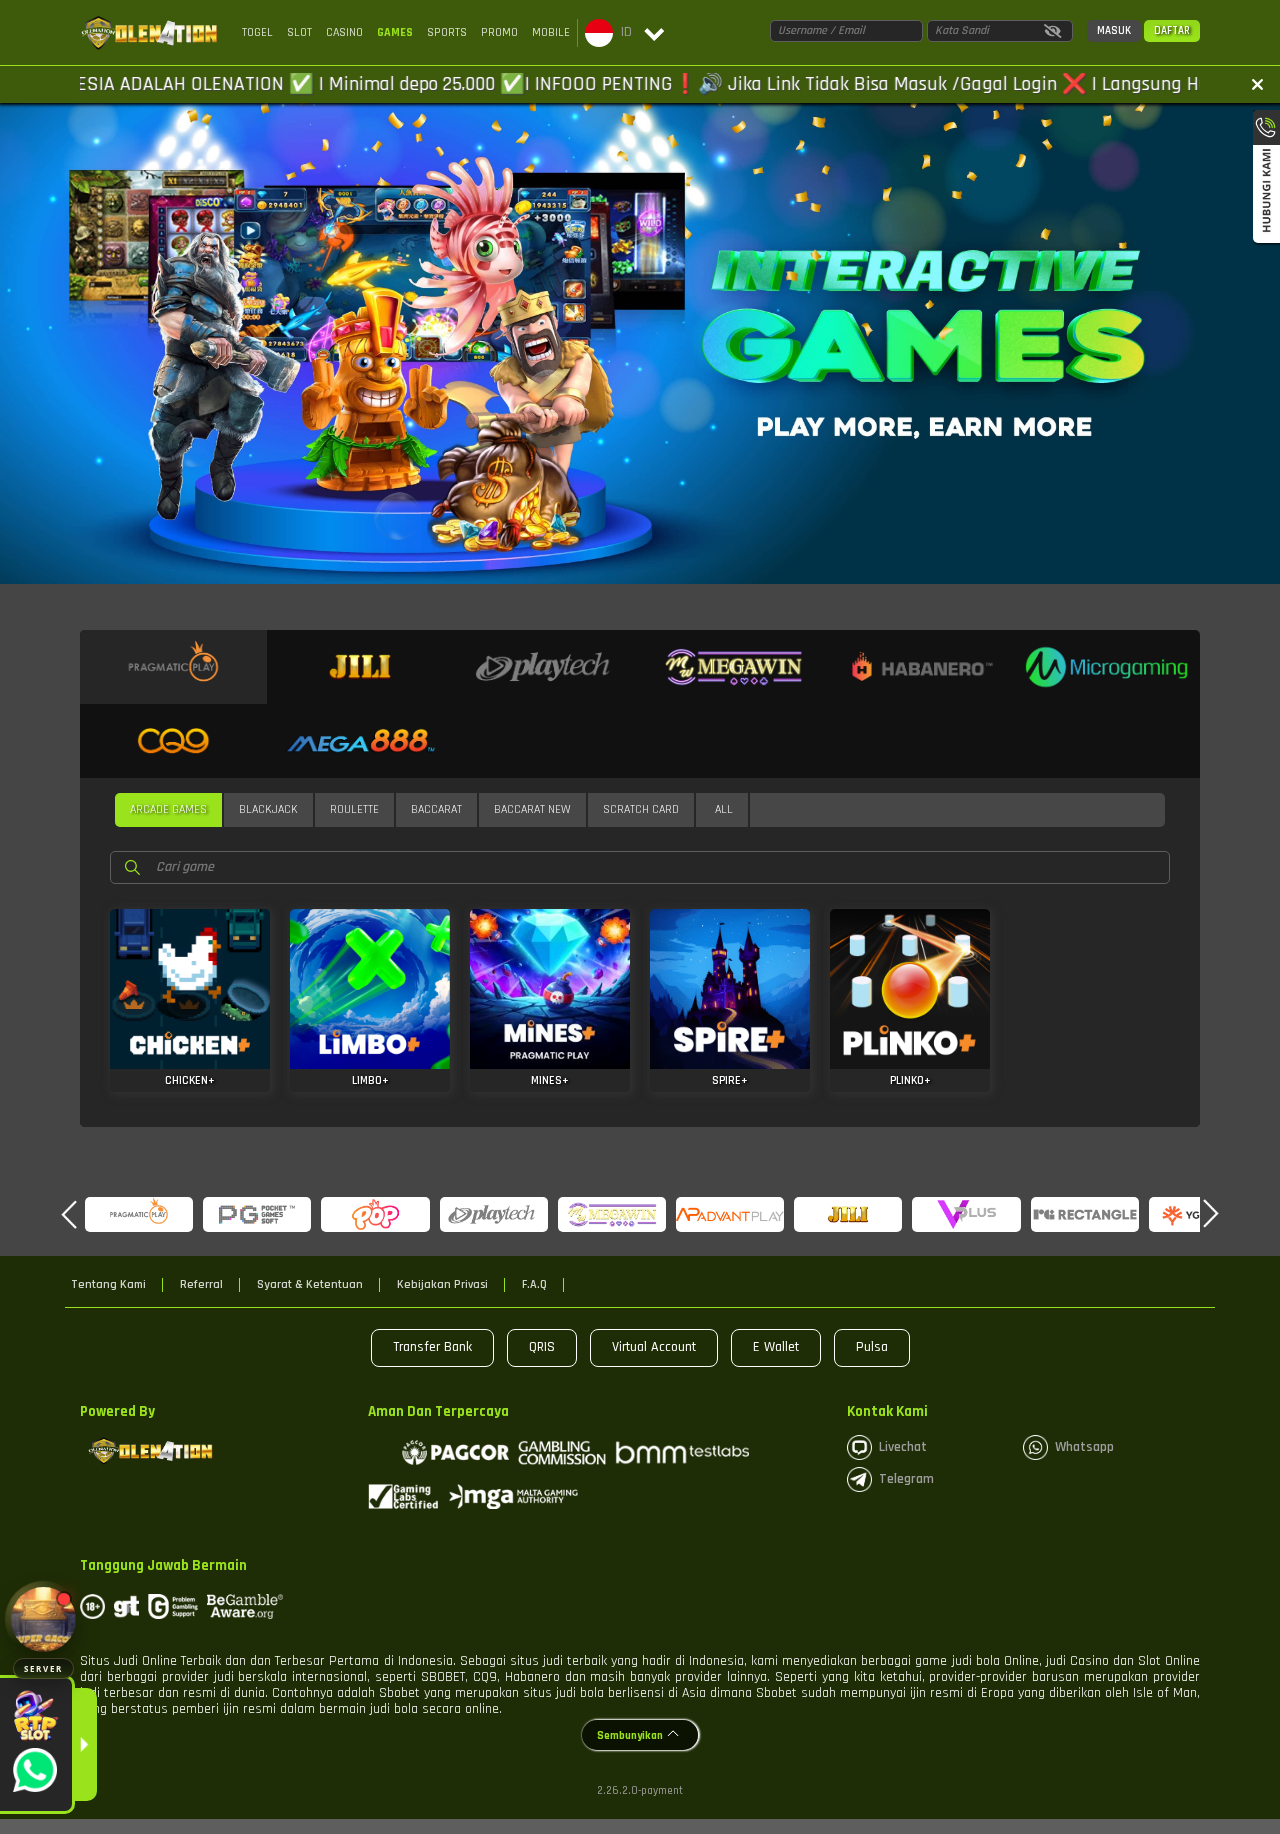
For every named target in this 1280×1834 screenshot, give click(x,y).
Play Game (190, 1021)
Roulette (354, 809)
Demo (190, 982)
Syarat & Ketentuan (310, 1285)
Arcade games (168, 809)
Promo (499, 32)
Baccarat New (532, 809)
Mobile (551, 32)
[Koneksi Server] (43, 1619)
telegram (906, 1479)
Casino (344, 32)
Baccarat (436, 809)
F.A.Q (534, 1285)
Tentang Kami (108, 1285)
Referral (201, 1285)
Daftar (1172, 31)
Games (395, 32)
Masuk (1114, 31)
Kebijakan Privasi (442, 1285)
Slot (299, 32)
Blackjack (268, 809)
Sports (447, 32)
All (724, 809)
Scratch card (641, 809)
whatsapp (1084, 1447)
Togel (257, 32)
